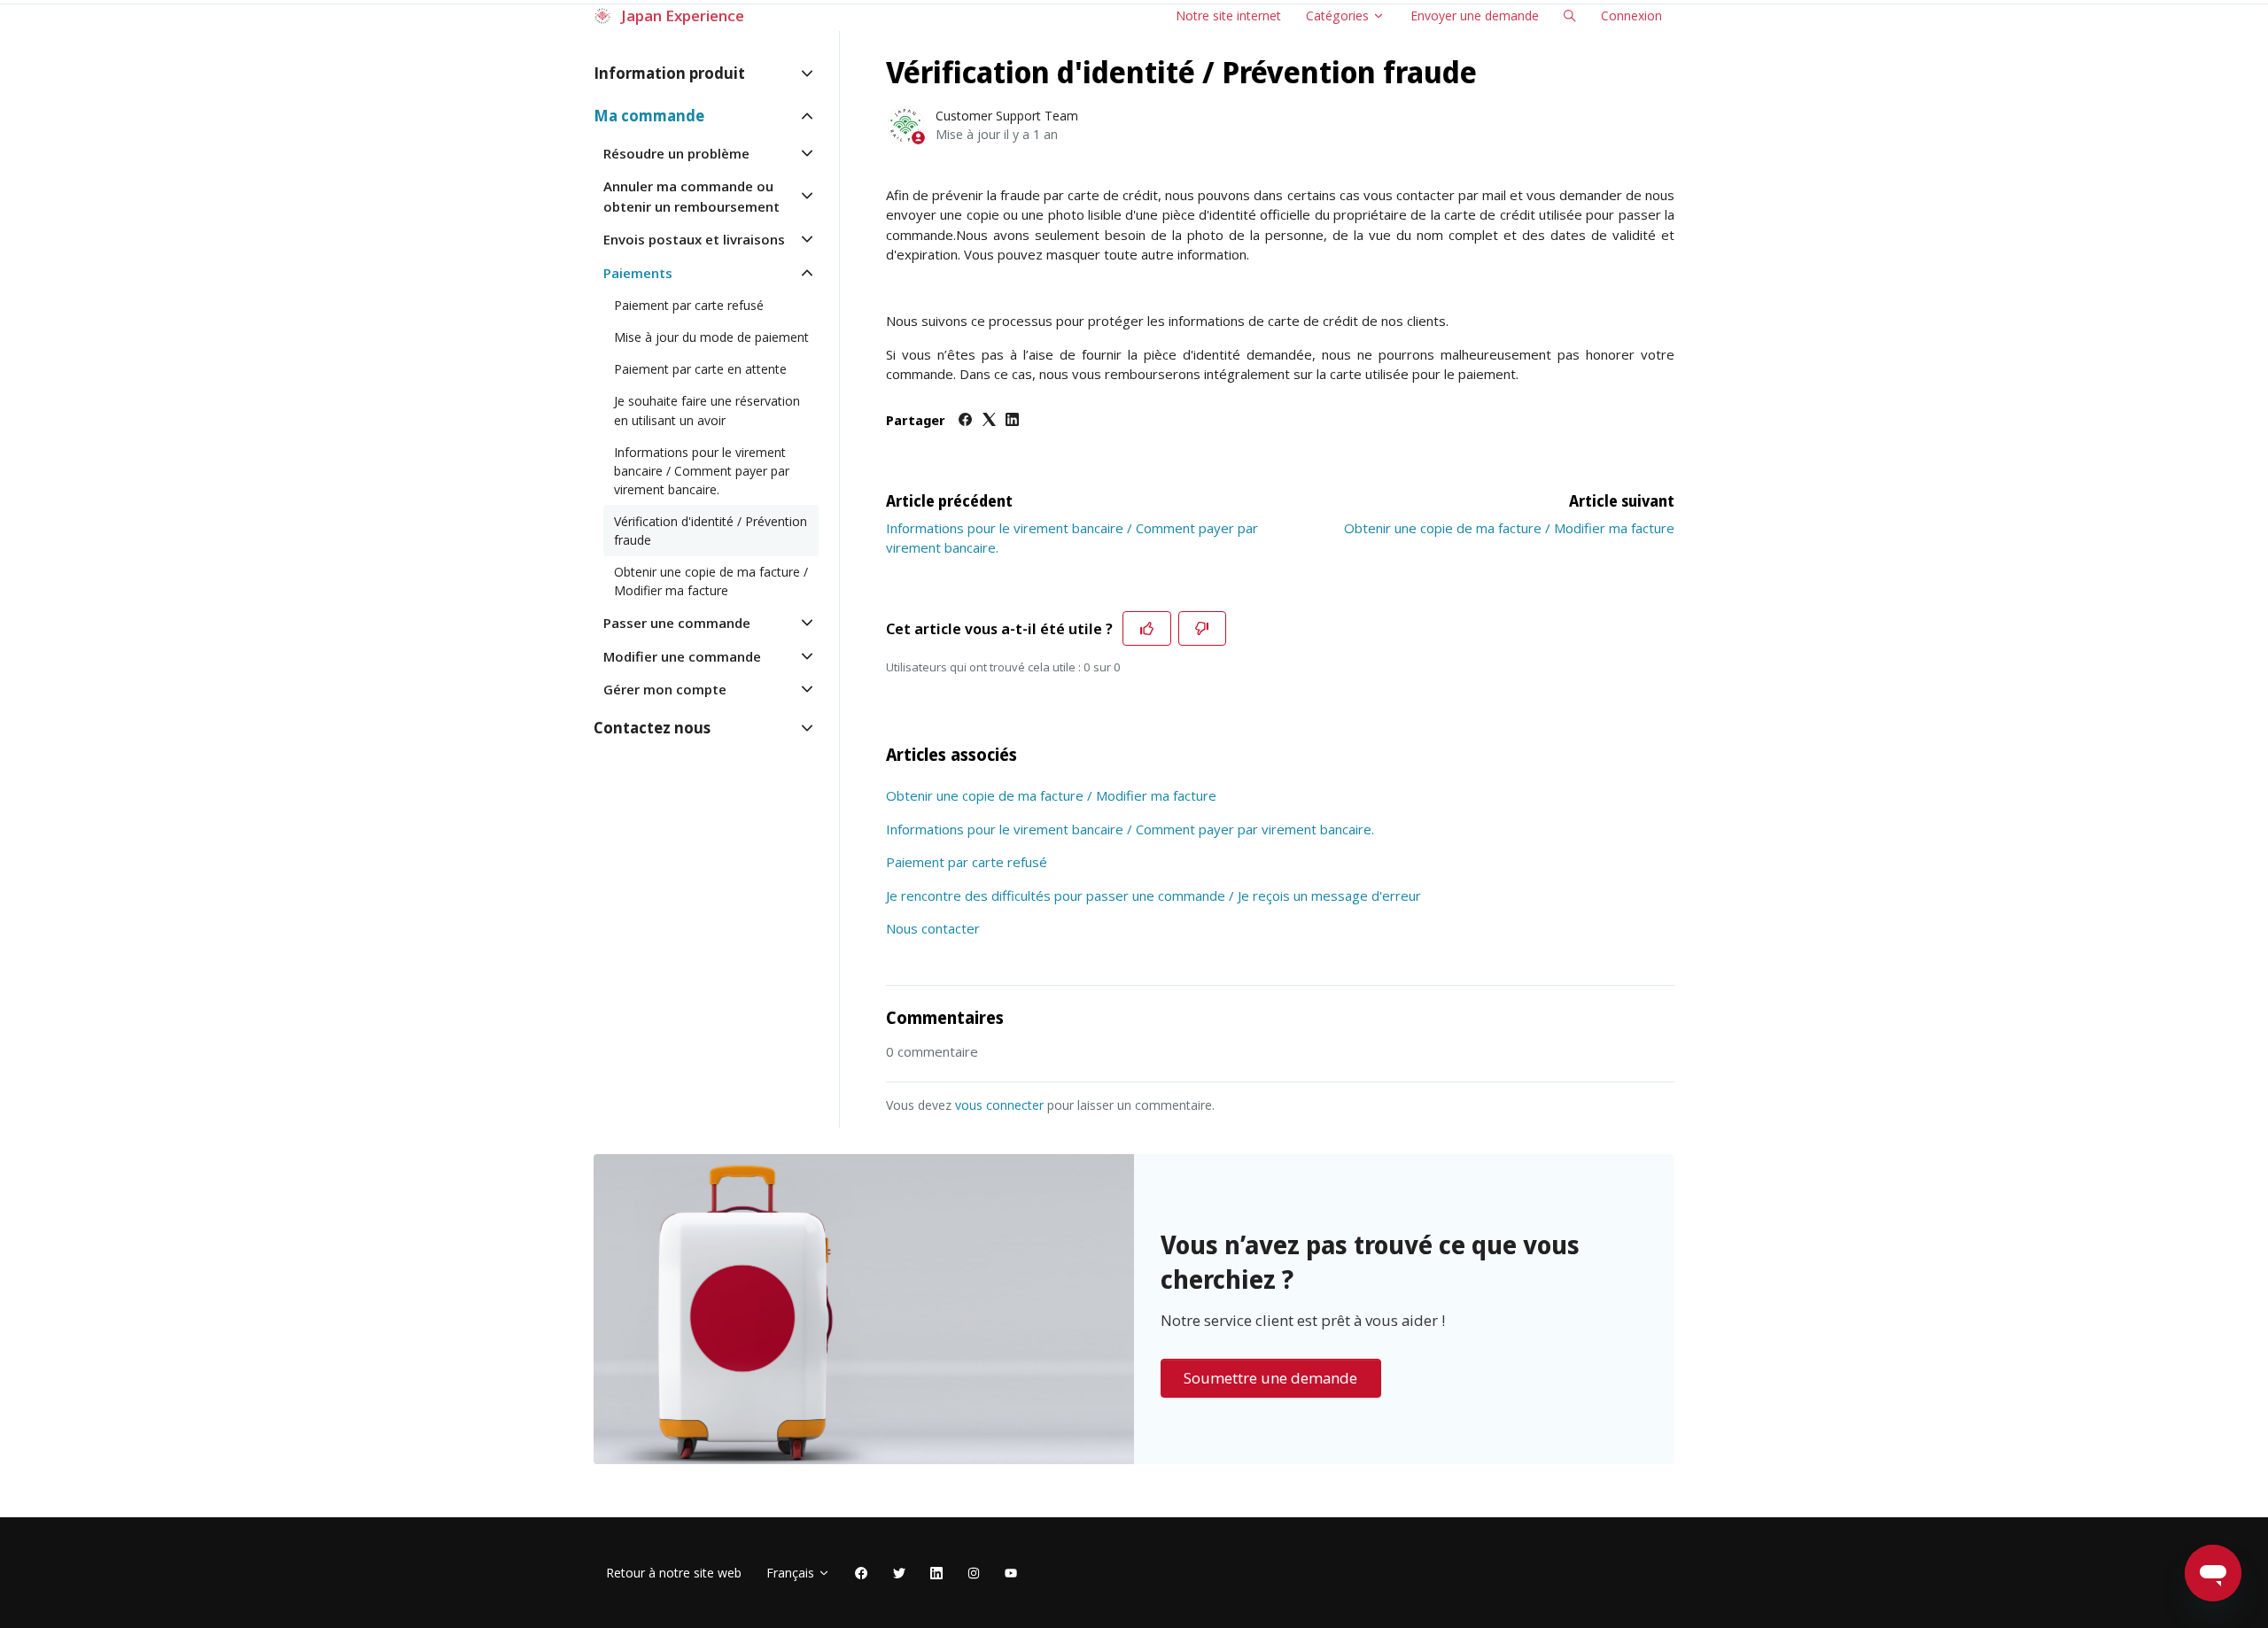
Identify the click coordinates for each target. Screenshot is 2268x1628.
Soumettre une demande (1270, 1378)
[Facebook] (965, 421)
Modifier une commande (682, 656)
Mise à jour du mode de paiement (711, 337)
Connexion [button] (1631, 16)
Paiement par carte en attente (700, 369)
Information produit (669, 73)
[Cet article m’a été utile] (1147, 629)
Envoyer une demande (1475, 16)
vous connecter (999, 1105)
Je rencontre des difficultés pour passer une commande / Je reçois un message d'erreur (1153, 895)
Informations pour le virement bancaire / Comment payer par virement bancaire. (1130, 829)
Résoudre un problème (676, 153)
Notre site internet (1228, 16)
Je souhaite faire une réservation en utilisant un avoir (707, 410)
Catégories (1339, 16)
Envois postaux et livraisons (694, 239)
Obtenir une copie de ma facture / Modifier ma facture (1509, 528)
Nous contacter (933, 928)
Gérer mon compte (665, 689)
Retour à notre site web (674, 1573)
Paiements (638, 273)
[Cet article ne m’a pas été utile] (1203, 629)
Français (792, 1573)
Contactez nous (652, 728)
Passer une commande (677, 623)
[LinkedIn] (1012, 421)
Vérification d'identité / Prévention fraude (711, 531)
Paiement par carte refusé (967, 862)
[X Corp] (989, 421)
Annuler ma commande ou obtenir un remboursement (691, 196)
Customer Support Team (1007, 116)
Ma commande (649, 116)
